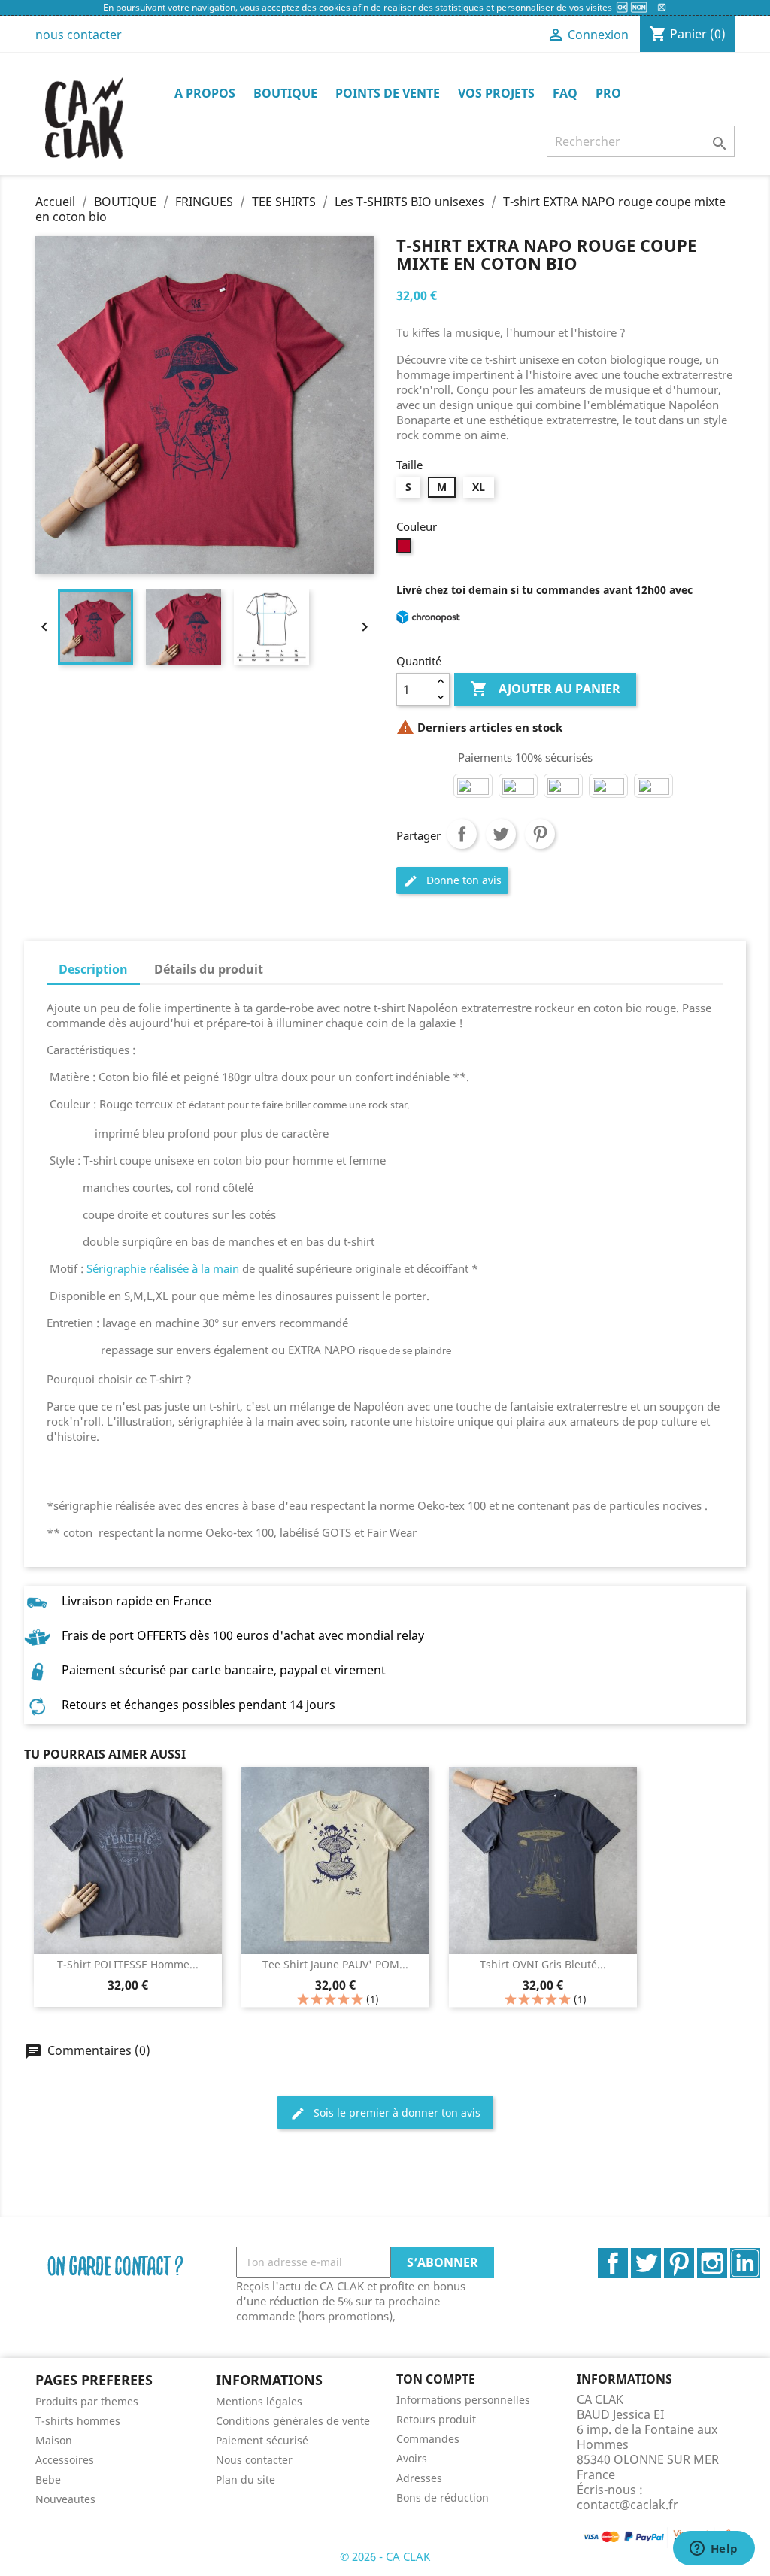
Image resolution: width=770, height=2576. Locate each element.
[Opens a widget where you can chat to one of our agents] (714, 2550)
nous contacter (79, 35)
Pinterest (540, 834)
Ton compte (436, 2379)
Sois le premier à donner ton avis (385, 2113)
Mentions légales (259, 2401)
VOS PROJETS (496, 93)
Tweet (501, 834)
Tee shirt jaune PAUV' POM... (335, 1964)
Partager (462, 834)
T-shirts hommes (78, 2421)
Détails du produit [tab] (209, 969)
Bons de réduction (443, 2497)
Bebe (48, 2479)
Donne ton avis (452, 881)
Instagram (712, 2263)
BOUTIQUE (285, 93)
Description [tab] (93, 969)
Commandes (428, 2439)
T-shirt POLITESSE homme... (128, 1964)
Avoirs (412, 2458)
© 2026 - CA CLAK (385, 2556)
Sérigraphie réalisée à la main (163, 1268)
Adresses (419, 2478)
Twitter (646, 2263)
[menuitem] (114, 2401)
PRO (608, 93)
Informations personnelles (463, 2400)
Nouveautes (65, 2499)
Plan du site (246, 2479)
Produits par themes (87, 2401)
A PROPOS (205, 93)
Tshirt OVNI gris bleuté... (543, 1964)
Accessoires (65, 2460)
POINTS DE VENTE (388, 93)
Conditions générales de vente (293, 2421)
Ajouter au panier (545, 689)
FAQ (565, 93)
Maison (54, 2440)
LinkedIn (745, 2263)
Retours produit (436, 2419)
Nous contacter (254, 2460)
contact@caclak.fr (628, 2505)
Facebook (613, 2263)
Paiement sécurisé (262, 2440)
